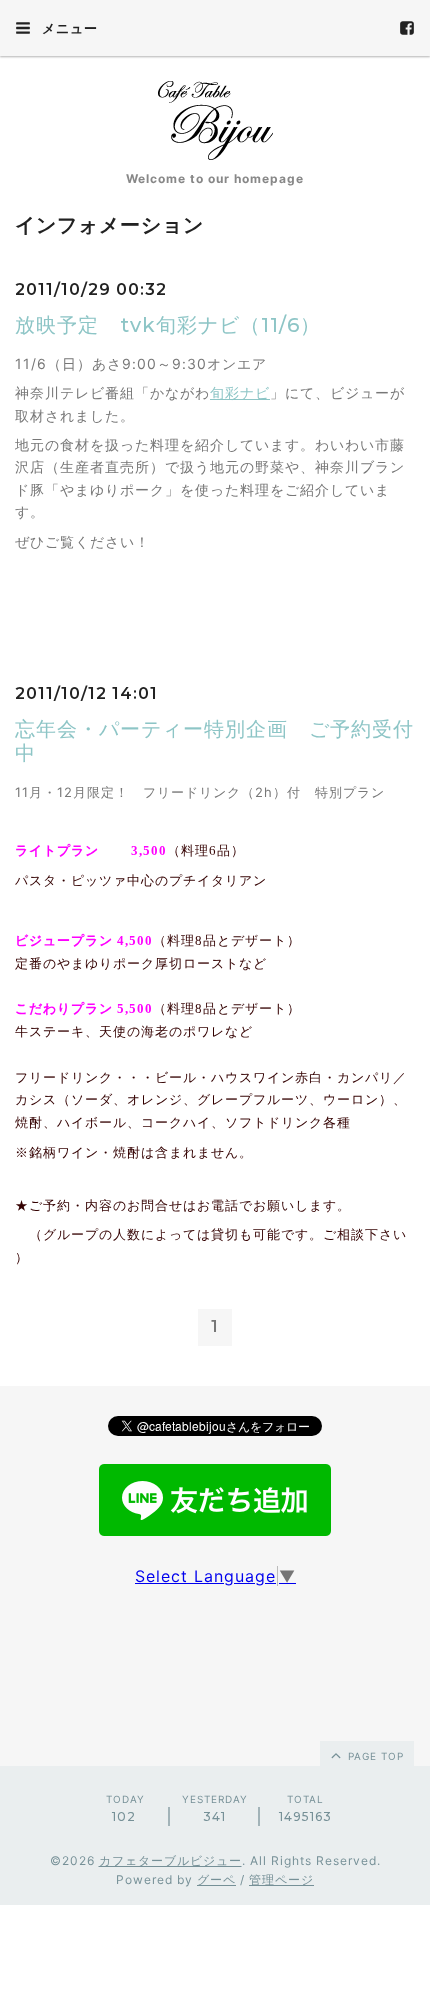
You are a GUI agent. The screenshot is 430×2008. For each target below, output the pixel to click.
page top (374, 1756)
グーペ (216, 1879)
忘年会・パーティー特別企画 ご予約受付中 (214, 741)
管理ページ (281, 1879)
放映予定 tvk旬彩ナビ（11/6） (168, 325)
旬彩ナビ (240, 392)
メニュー (68, 28)
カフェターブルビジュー (170, 1860)
